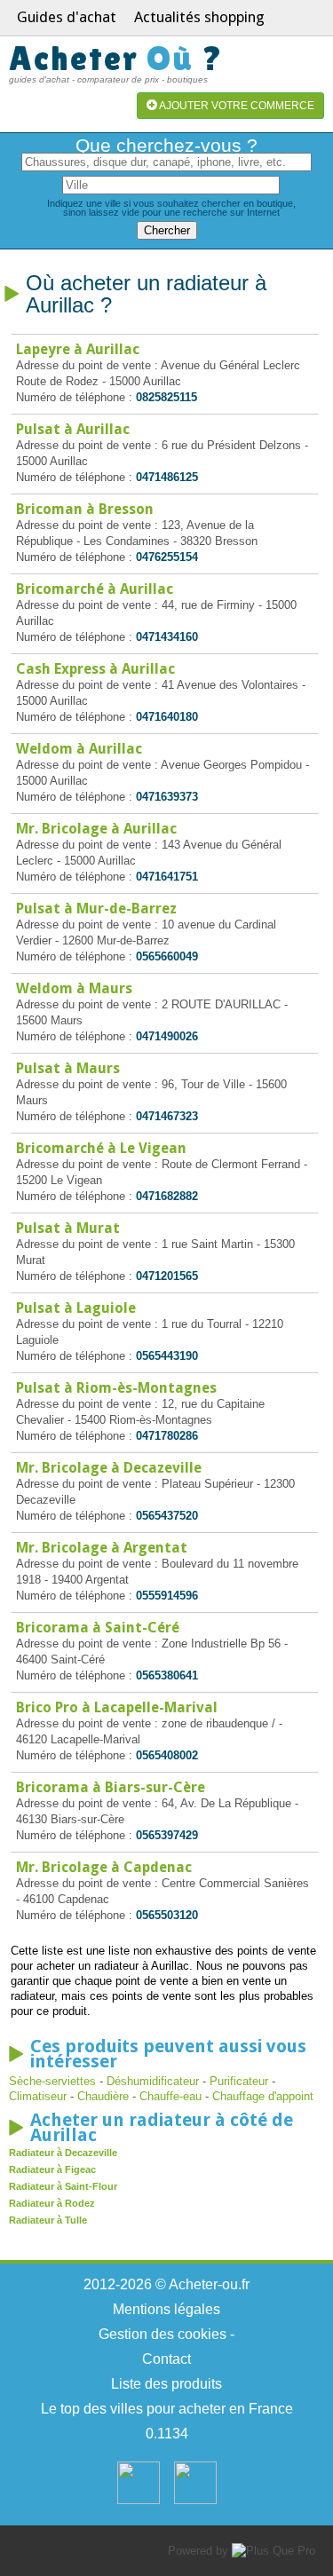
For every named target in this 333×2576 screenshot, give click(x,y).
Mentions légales (166, 2309)
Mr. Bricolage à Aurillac (96, 829)
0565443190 (167, 1356)
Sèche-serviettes (52, 2081)
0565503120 (167, 1915)
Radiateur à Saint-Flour (63, 2186)
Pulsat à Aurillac (73, 429)
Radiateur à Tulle (48, 2220)
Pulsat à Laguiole (76, 1308)
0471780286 (167, 1436)
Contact (166, 2359)
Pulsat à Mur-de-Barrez (96, 909)
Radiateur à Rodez (52, 2203)
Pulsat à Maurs (68, 1068)
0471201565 (167, 1276)
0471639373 (167, 797)
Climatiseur (40, 2096)
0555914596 (167, 1596)
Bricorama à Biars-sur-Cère (111, 1787)
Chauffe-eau (170, 2096)
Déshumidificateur (153, 2081)
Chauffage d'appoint (263, 2096)
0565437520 (167, 1516)
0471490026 (167, 1036)
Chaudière (103, 2096)
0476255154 (167, 557)
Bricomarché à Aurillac (95, 589)
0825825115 (166, 397)
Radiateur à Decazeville (63, 2153)
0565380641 (167, 1675)
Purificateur (239, 2081)
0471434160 (167, 637)
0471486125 (167, 477)
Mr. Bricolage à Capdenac (104, 1867)
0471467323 (167, 1116)
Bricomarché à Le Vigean (101, 1148)
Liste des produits (166, 2384)
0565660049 (167, 956)
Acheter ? (116, 58)
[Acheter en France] (139, 2500)
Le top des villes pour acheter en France (167, 2409)
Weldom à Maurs (74, 988)
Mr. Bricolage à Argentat (102, 1548)
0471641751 (167, 877)
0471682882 (167, 1196)
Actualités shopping (199, 17)
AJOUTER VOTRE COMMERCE (236, 106)
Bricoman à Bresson (85, 509)
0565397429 (167, 1835)
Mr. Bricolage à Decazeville (109, 1468)
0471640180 (167, 717)
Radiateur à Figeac (52, 2169)
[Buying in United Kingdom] (195, 2500)
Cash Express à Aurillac (95, 669)
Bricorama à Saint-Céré (98, 1628)
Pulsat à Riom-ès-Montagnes (116, 1388)
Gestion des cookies (163, 2334)
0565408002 (167, 1755)
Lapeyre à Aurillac (78, 349)
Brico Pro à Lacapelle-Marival (117, 1707)
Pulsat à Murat (68, 1228)
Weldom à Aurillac (79, 749)
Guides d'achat (67, 17)
